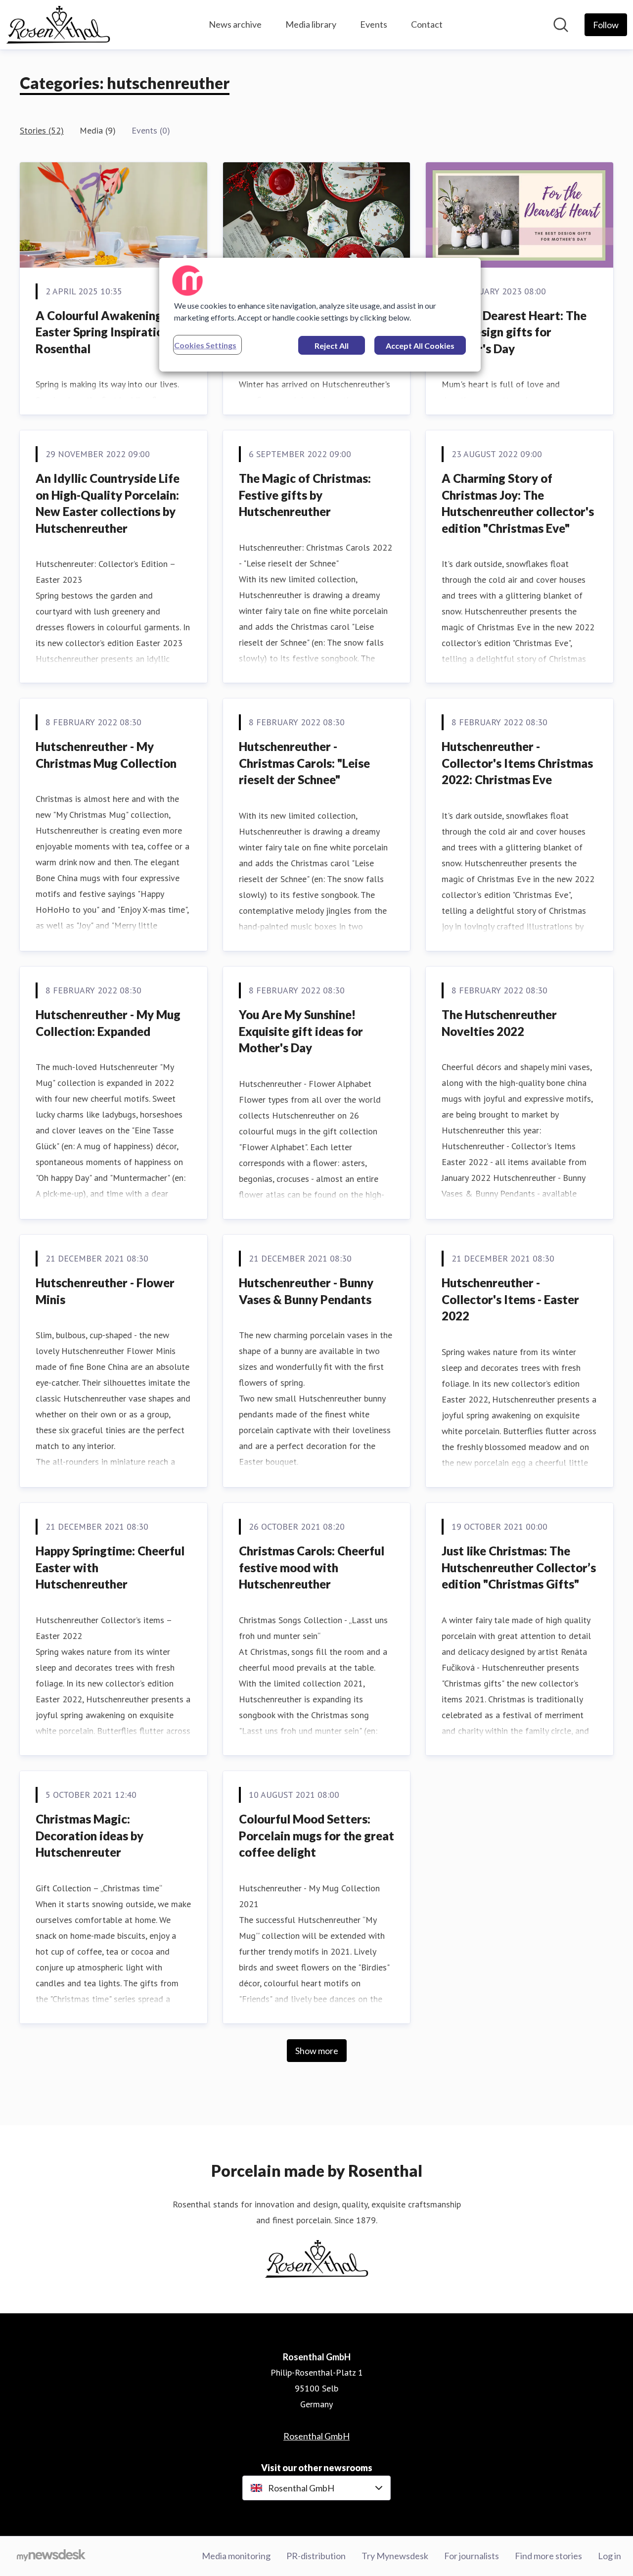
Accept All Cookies (420, 346)
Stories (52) (42, 130)
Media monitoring (236, 2556)
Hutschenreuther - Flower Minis (105, 1291)
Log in (610, 2556)
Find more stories (548, 2556)
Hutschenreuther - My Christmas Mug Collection (106, 755)
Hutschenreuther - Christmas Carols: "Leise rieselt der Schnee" (304, 763)
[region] (320, 315)
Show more (317, 2051)
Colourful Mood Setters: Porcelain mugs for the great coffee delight (316, 1835)
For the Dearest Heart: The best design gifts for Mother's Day (514, 332)
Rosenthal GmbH (316, 2436)
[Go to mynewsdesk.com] (51, 2556)
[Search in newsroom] (561, 25)
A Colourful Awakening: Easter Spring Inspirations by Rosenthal (113, 332)
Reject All (332, 346)
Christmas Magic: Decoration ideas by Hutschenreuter (90, 1835)
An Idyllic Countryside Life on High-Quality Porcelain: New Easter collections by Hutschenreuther (108, 503)
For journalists (472, 2556)
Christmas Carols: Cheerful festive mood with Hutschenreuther (312, 1567)
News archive (235, 24)
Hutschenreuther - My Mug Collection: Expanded (108, 1023)
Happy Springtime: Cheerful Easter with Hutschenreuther (110, 1567)
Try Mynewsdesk (395, 2556)
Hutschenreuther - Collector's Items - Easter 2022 (510, 1299)
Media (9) (98, 130)
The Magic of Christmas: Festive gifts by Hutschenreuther (305, 495)
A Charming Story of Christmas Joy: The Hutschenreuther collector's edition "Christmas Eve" (518, 503)
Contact (427, 24)
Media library (311, 24)
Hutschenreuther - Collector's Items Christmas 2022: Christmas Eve (517, 763)
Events (374, 24)
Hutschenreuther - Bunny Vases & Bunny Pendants (306, 1291)
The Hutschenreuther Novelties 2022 (499, 1023)
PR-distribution (316, 2556)
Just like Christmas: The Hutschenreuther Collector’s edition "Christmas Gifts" (519, 1567)
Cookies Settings (205, 345)
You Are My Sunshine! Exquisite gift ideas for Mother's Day (301, 1031)
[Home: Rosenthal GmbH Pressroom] (58, 25)
